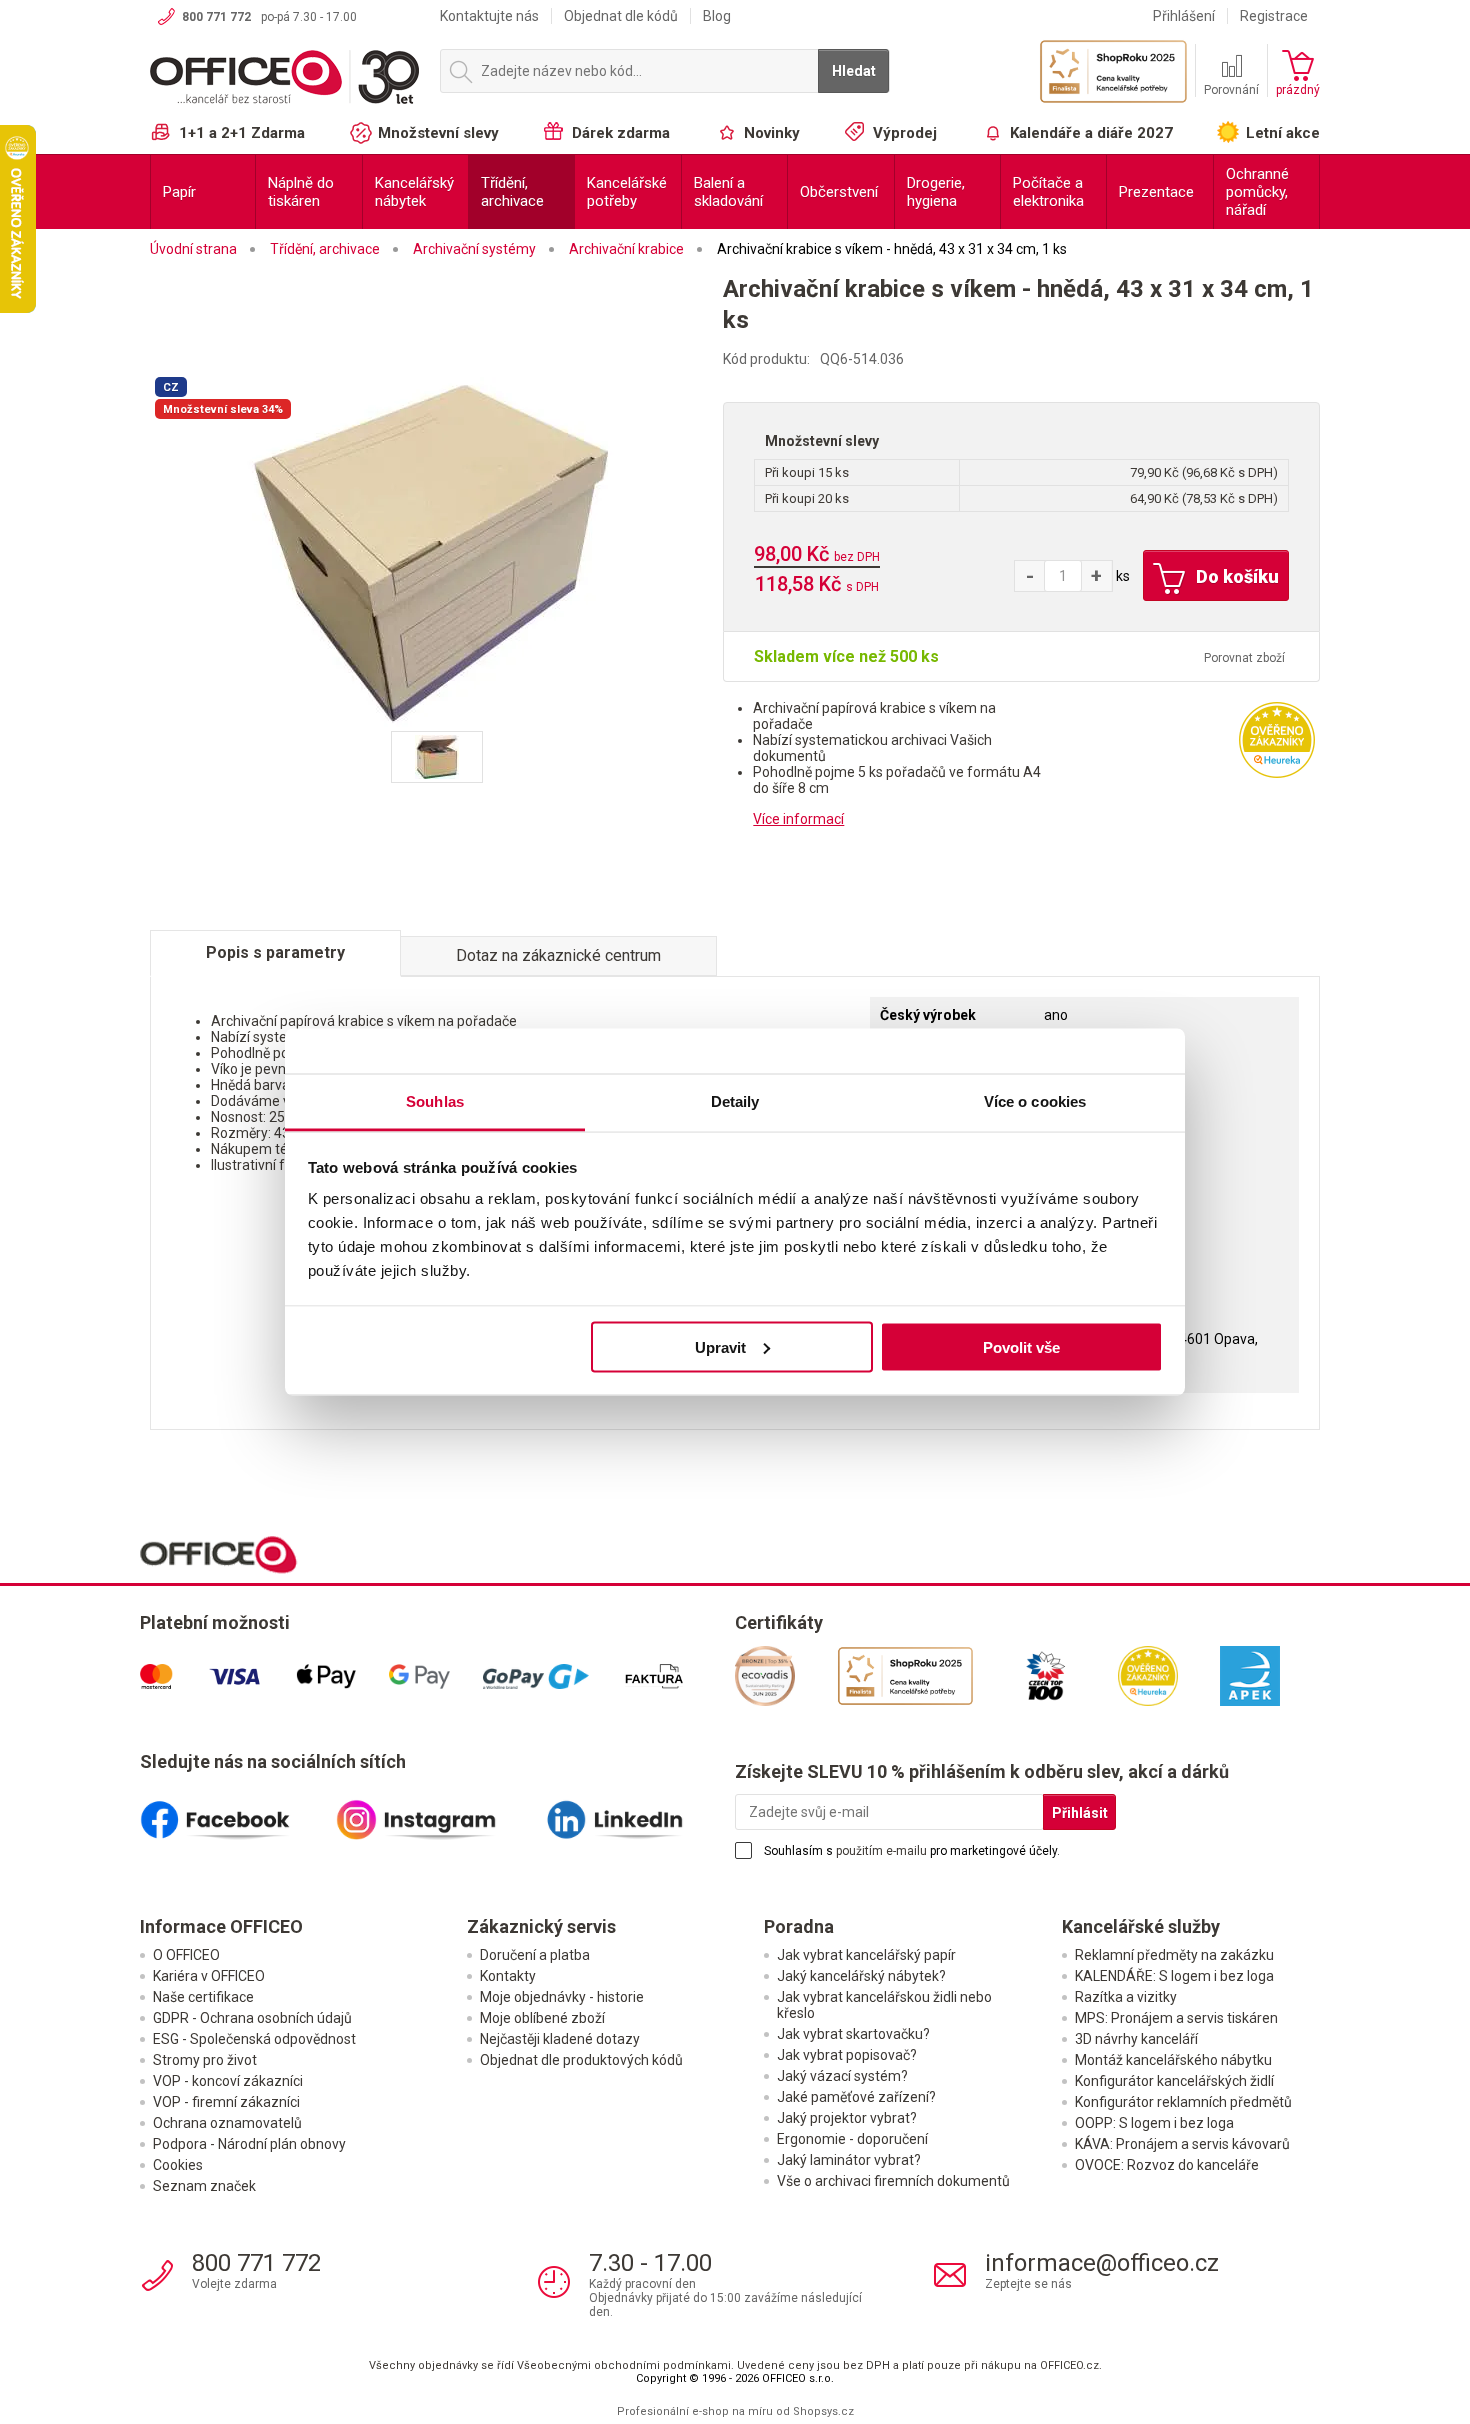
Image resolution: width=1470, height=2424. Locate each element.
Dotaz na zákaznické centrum (558, 955)
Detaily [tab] (735, 1101)
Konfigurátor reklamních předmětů (1183, 2102)
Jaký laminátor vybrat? (849, 2160)
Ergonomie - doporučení (852, 2139)
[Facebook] (238, 1812)
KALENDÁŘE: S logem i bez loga (1174, 1976)
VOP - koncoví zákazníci (228, 2081)
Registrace (1274, 16)
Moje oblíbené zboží (542, 2018)
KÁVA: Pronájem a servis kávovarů (1182, 2144)
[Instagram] (437, 1812)
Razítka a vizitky (1126, 1997)
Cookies (178, 2165)
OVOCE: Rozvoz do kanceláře (1167, 2165)
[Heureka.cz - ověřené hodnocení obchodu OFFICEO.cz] (1277, 739)
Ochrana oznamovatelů (227, 2123)
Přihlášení (1184, 16)
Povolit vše (1021, 1346)
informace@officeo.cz (1102, 2263)
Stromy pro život (205, 2060)
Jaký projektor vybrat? (847, 2118)
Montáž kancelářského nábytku (1173, 2060)
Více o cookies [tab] (1035, 1101)
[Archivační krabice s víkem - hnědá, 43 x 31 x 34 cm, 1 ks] (436, 551)
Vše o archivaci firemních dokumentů (893, 2181)
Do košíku (1235, 576)
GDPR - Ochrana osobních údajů (252, 2018)
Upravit (720, 1346)
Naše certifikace (203, 1997)
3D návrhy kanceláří (1136, 2039)
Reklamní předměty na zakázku (1174, 1955)
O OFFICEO (186, 1955)
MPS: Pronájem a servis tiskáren (1176, 2018)
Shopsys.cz (823, 2411)
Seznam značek (204, 2186)
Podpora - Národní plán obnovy (249, 2144)
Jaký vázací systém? (842, 2076)
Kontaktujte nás (489, 16)
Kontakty (508, 1976)
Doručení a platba (535, 1955)
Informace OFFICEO (221, 1926)
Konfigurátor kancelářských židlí (1174, 2081)
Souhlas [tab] (435, 1101)
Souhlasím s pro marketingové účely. (912, 1851)
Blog (717, 16)
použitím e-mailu (881, 1851)
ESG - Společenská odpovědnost (254, 2039)
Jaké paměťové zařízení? (856, 2097)
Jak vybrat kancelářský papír (866, 1955)
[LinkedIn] (637, 1812)
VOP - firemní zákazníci (226, 2102)
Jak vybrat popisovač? (847, 2055)
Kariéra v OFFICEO (209, 1976)
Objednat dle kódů (621, 16)
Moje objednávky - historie (562, 1997)
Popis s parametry (275, 952)
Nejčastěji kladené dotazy (560, 2039)
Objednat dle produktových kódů (581, 2060)
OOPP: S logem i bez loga (1154, 2123)
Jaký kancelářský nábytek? (861, 1976)
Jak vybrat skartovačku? (853, 2034)
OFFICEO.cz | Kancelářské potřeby (285, 79)
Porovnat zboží (1244, 658)
